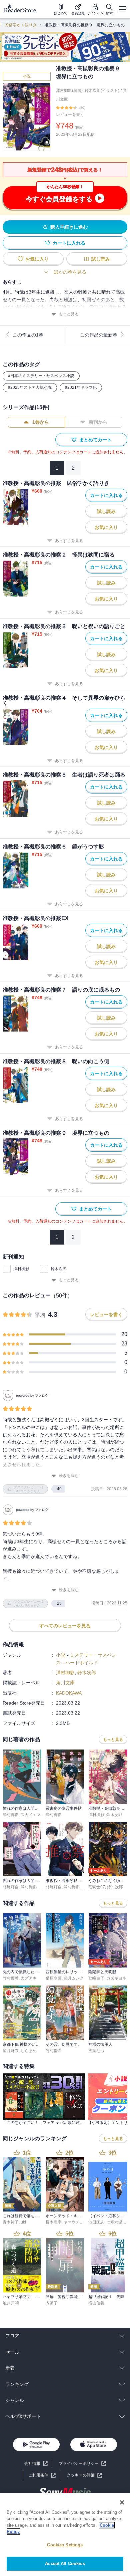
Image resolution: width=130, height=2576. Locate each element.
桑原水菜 (54, 1978)
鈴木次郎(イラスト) (102, 91)
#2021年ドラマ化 (81, 387)
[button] (84, 2475)
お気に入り (37, 259)
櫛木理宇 (54, 2222)
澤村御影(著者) (69, 91)
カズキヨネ (116, 1978)
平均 (40, 1315)
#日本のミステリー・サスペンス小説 (41, 376)
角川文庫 (65, 1683)
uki (23, 2222)
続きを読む (69, 1476)
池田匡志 (96, 2222)
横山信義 (96, 2303)
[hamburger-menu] (122, 9)
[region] (65, 2535)
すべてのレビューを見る (65, 1626)
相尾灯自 (11, 1887)
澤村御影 (21, 1269)
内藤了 (52, 2303)
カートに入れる (69, 243)
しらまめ (29, 2051)
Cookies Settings (65, 2545)
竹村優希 (11, 1978)
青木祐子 (11, 2222)
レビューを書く (70, 115)
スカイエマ (31, 1815)
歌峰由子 (96, 1978)
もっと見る (69, 314)
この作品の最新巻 (99, 335)
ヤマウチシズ (76, 2222)
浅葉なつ (96, 2051)
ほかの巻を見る (70, 272)
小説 (27, 76)
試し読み (101, 259)
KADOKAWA (69, 1693)
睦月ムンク (74, 1978)
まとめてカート (95, 440)
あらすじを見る (69, 541)
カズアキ (29, 1978)
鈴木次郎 (59, 1269)
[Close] (122, 2502)
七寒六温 (114, 2222)
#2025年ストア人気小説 (30, 387)
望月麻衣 (11, 2051)
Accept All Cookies (65, 2564)
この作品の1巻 (28, 335)
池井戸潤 (11, 2303)
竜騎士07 (97, 1887)
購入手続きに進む (69, 227)
